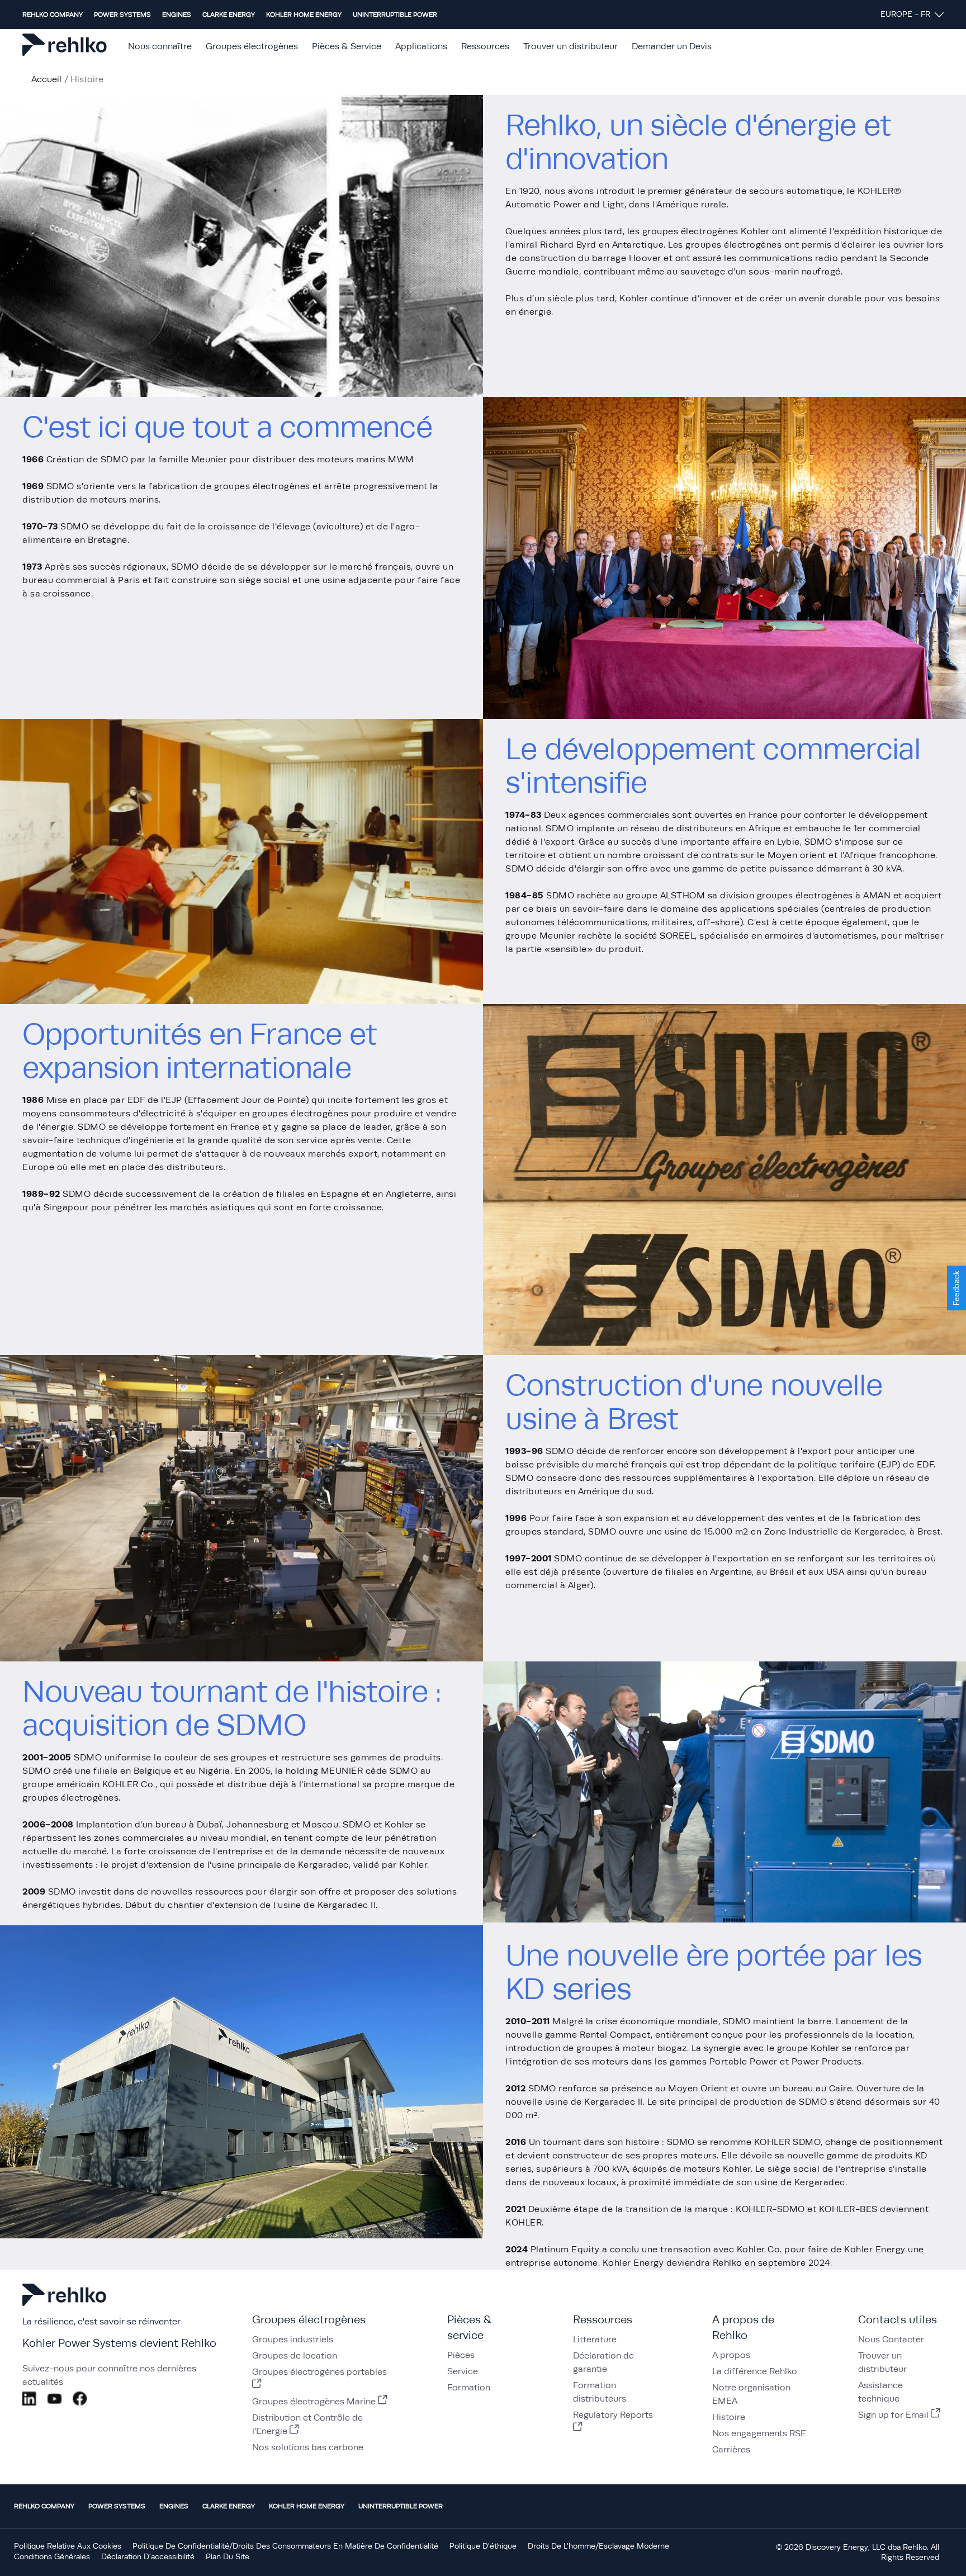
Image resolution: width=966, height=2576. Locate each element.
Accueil (46, 79)
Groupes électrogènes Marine (314, 2402)
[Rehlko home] (64, 2306)
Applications (421, 46)
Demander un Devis (672, 46)
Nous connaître (160, 46)
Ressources (485, 46)
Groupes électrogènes (252, 46)
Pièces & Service (347, 46)
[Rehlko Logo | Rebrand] (65, 47)
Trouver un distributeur (570, 46)
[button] (956, 1288)
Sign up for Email (893, 2415)
